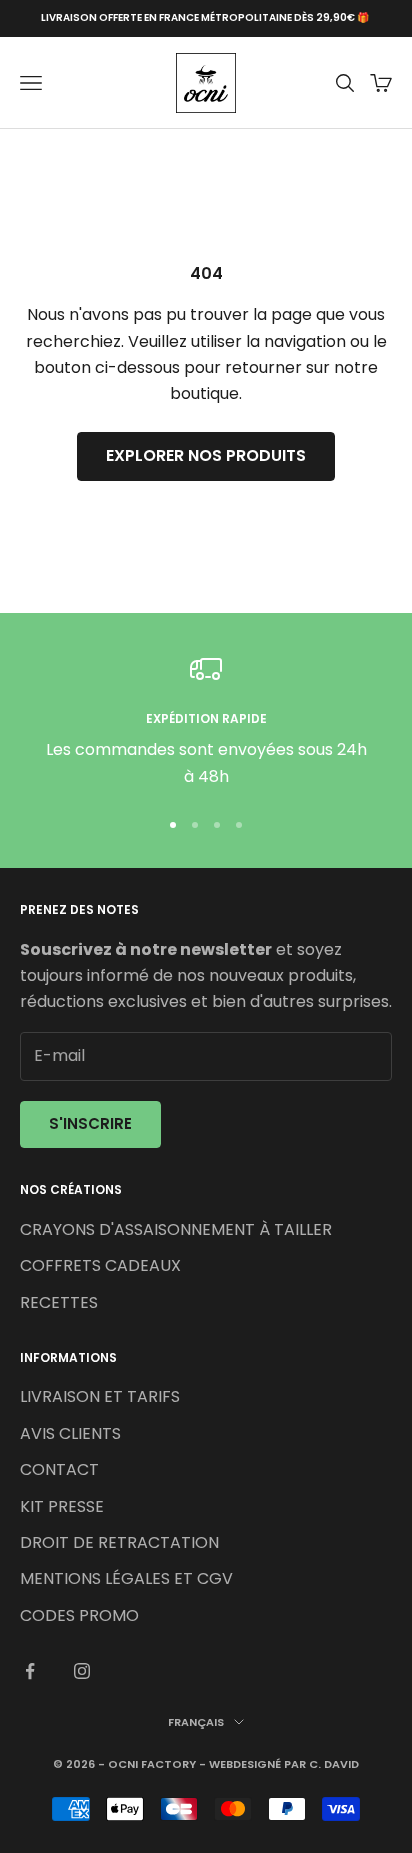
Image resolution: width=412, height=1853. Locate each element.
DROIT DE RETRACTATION (119, 1542)
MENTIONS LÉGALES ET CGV (126, 1578)
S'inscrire (90, 1123)
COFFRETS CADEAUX (100, 1265)
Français (196, 1722)
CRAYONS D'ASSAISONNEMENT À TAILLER (176, 1229)
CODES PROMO (79, 1615)
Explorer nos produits (206, 455)
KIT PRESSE (62, 1506)
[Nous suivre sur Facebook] (30, 1671)
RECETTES (59, 1302)
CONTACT (59, 1469)
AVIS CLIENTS (70, 1433)
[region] (206, 721)
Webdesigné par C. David (284, 1764)
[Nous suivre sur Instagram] (82, 1671)
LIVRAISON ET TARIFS (100, 1396)
